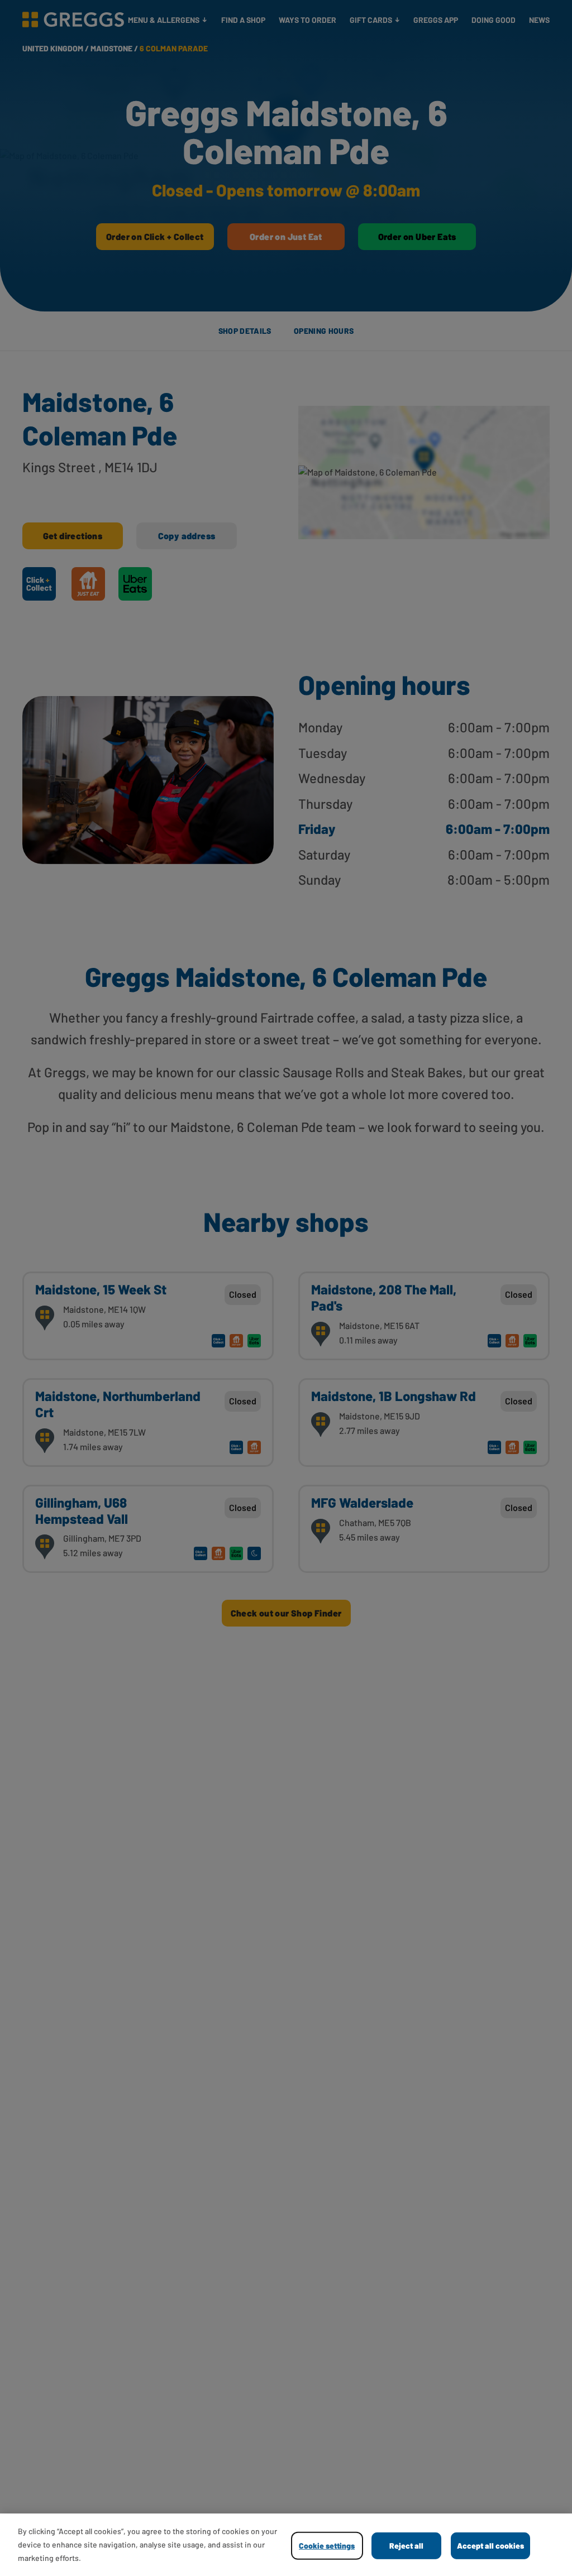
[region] (286, 2545)
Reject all (406, 2546)
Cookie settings (327, 2546)
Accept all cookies (490, 2546)
